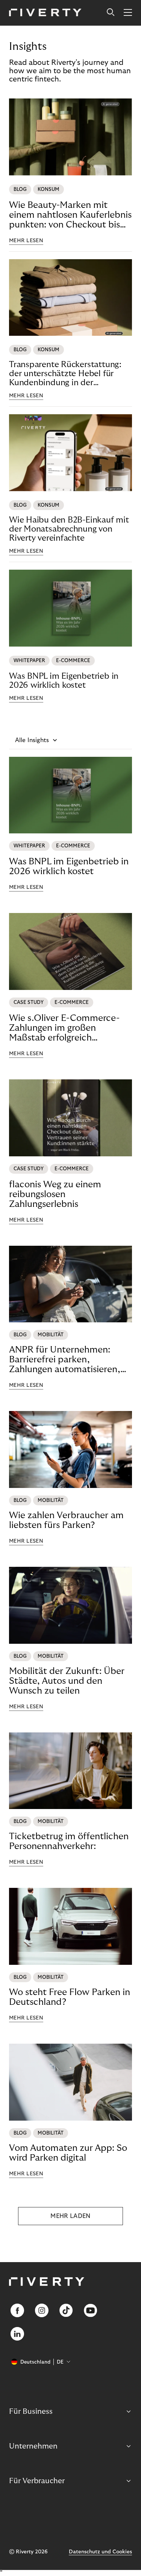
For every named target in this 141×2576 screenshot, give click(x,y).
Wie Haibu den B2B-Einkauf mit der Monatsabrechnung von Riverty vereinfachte (69, 529)
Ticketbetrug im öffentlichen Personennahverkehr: (69, 1841)
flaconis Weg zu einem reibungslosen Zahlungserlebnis (55, 1194)
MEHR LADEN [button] (70, 2216)
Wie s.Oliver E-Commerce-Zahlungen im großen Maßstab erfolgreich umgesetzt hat (64, 1028)
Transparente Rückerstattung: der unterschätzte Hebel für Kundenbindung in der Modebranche (65, 374)
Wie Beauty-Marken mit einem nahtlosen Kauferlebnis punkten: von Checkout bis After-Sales (70, 215)
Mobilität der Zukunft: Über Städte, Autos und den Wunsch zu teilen (67, 1681)
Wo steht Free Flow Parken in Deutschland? (70, 1997)
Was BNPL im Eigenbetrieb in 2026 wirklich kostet (64, 681)
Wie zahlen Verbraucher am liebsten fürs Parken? (66, 1520)
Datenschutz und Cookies (100, 2552)
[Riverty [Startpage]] (45, 13)
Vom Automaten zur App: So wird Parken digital (68, 2153)
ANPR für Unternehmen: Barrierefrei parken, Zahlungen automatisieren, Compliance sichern (65, 1360)
